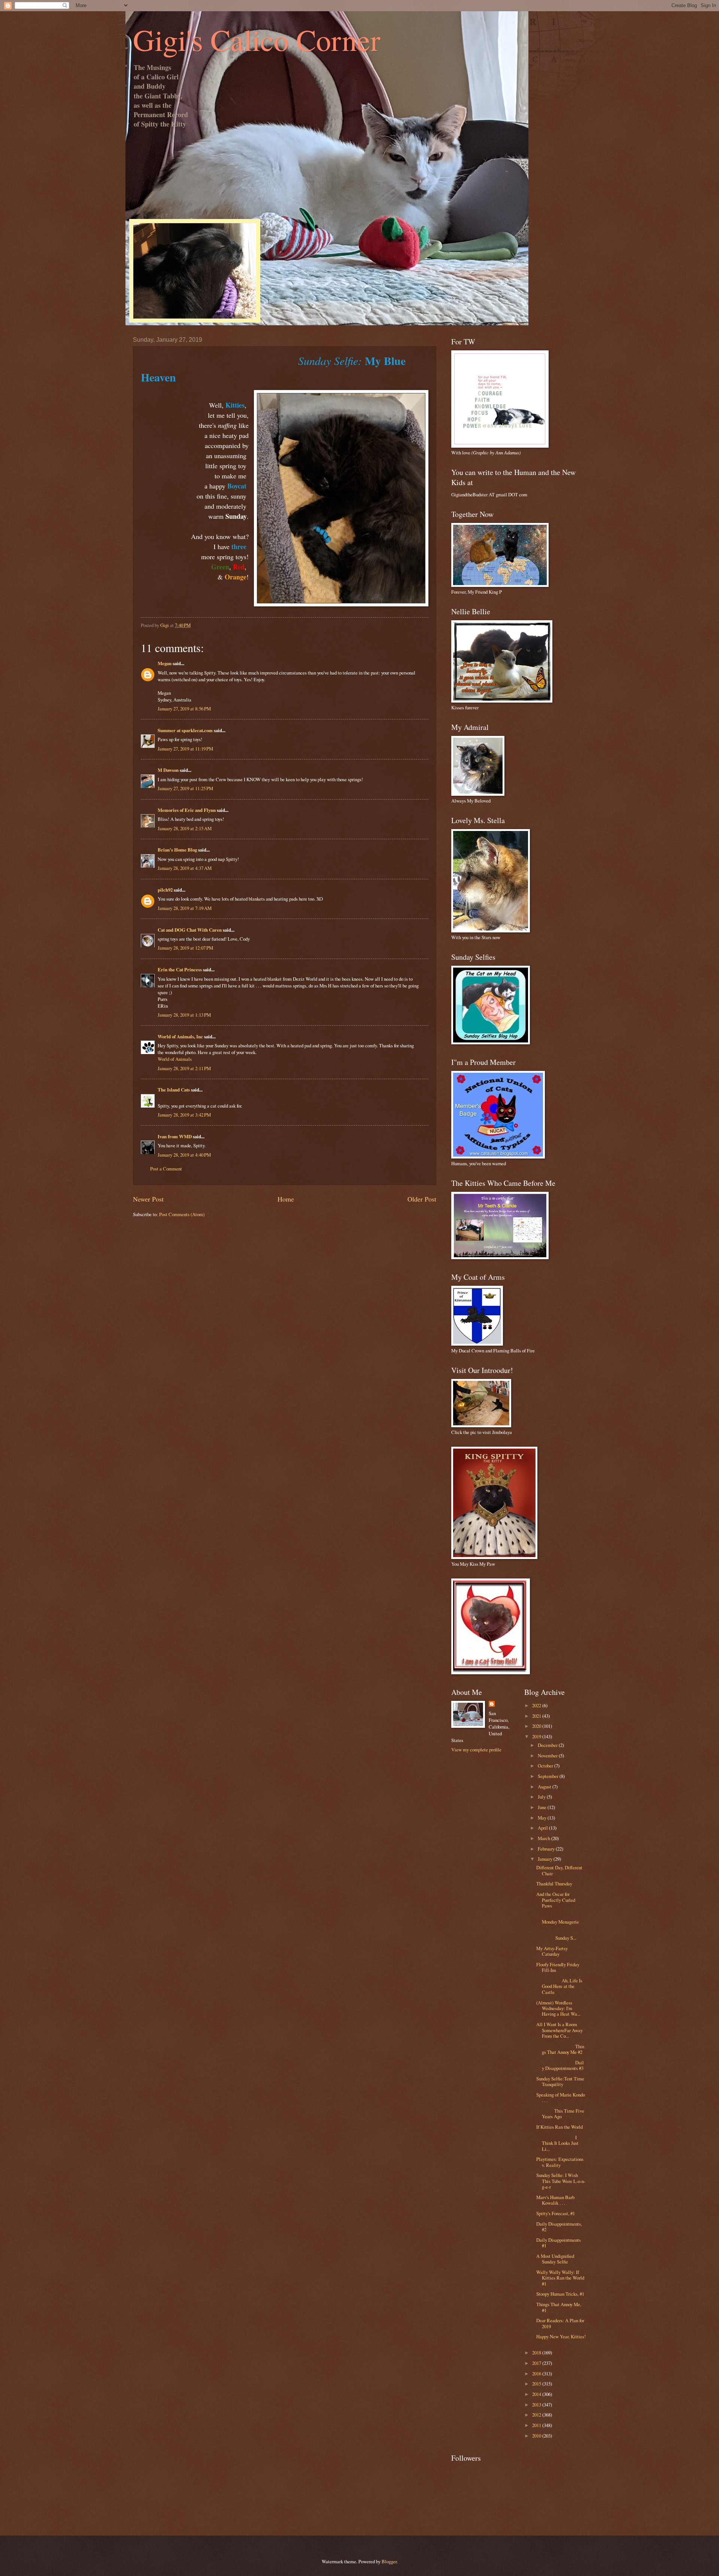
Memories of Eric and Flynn (187, 810)
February (547, 1849)
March (544, 1838)
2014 (537, 2394)
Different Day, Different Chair (559, 1870)
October (546, 1766)
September (549, 1776)
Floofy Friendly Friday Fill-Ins (558, 1967)
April (543, 1828)
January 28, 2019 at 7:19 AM (185, 908)
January (546, 1859)
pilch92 (165, 890)
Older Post (422, 1199)
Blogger (389, 2561)
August (545, 1787)
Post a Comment (166, 1169)
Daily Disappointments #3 (560, 2065)
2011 (537, 2425)
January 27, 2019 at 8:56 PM (184, 709)
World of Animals (175, 1059)
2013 (537, 2405)
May (543, 1818)
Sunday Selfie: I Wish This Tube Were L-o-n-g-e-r (561, 2181)
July (542, 1797)
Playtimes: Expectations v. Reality (560, 2162)
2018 (537, 2353)
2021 (537, 1716)
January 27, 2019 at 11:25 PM (185, 788)
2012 (537, 2415)
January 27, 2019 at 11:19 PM (185, 749)
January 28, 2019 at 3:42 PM (184, 1115)
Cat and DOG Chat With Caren (190, 930)
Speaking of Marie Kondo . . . (561, 2097)
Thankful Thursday (554, 1884)
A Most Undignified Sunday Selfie (555, 2259)
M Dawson (168, 770)
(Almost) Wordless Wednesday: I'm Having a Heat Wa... (558, 2008)
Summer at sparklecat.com (185, 730)
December (548, 1745)
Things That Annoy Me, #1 (559, 2307)
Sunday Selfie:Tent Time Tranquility (560, 2081)
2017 (537, 2363)
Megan (165, 663)
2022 (537, 1705)
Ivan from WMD (175, 1136)
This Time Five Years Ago (560, 2114)
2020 (537, 1726)
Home (286, 1199)
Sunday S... (561, 1935)
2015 (537, 2384)
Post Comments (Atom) (182, 1214)
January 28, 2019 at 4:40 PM (184, 1155)
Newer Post (148, 1199)
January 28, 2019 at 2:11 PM (184, 1068)
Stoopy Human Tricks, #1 (560, 2294)
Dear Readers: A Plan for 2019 (560, 2323)
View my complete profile (476, 1750)
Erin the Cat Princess (180, 969)
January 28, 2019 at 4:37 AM (185, 868)
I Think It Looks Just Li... (557, 2143)
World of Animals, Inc (180, 1036)
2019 (537, 1736)
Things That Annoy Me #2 (560, 2049)
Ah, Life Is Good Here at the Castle (559, 1986)
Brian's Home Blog (177, 850)
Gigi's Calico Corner (257, 39)
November (548, 1756)
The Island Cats (174, 1090)
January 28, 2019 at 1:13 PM (184, 1015)
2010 (537, 2436)
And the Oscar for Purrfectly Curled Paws (556, 1900)
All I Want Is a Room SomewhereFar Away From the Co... (559, 2030)
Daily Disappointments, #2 (559, 2227)
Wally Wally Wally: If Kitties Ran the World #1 (560, 2278)
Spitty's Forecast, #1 (556, 2213)
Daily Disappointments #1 (559, 2243)
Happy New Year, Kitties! (561, 2336)
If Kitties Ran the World (559, 2127)
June (543, 1807)
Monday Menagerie (560, 1919)
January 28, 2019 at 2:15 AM (185, 828)
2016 (537, 2373)
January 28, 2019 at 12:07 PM (185, 948)
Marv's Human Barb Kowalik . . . (555, 2200)
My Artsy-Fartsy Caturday (552, 1951)
